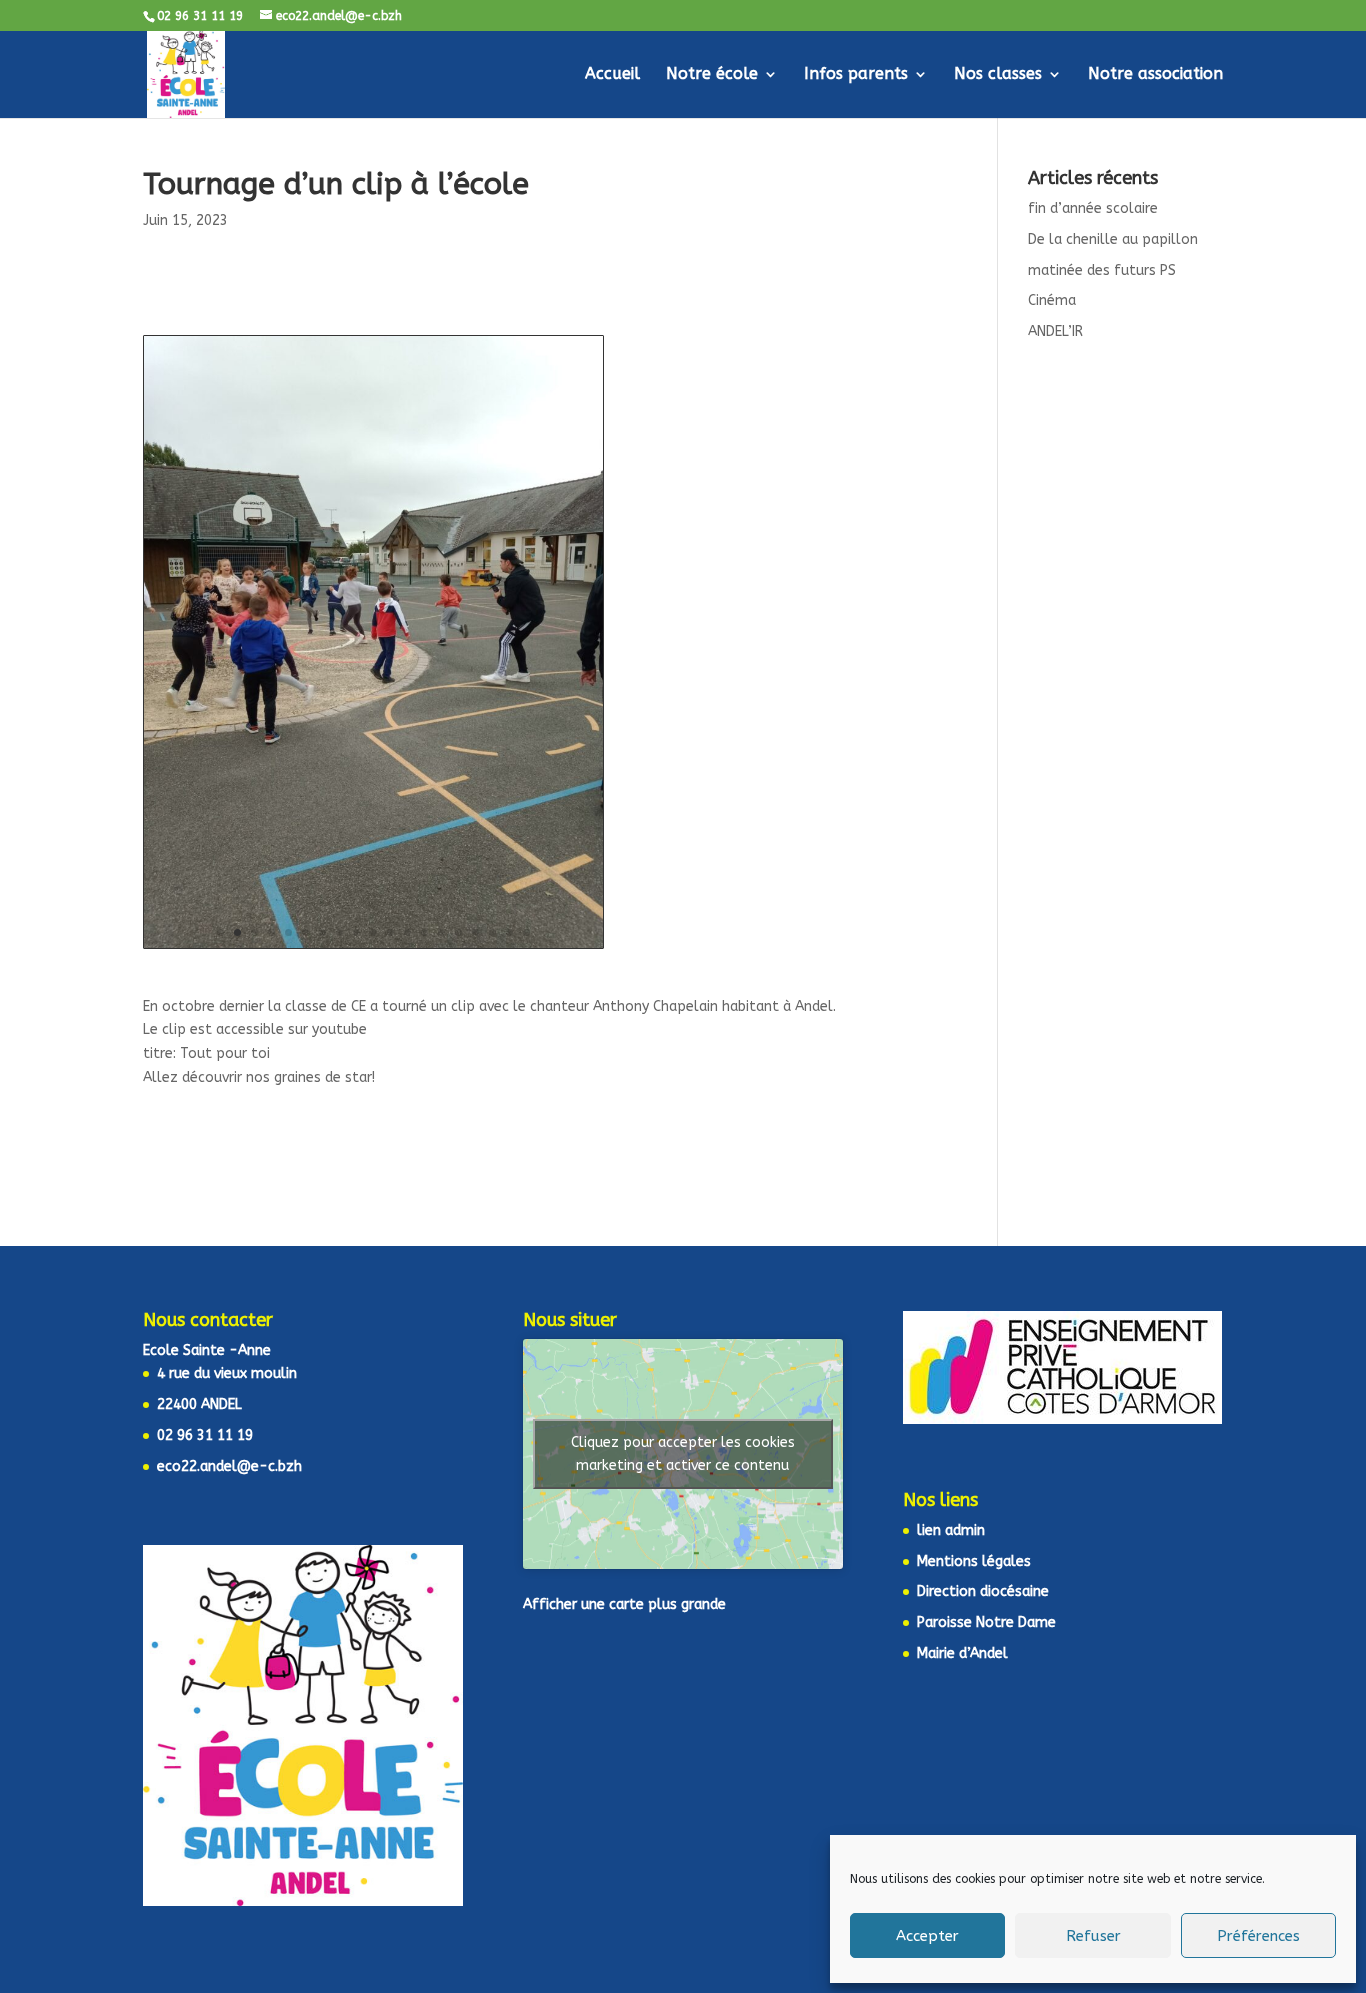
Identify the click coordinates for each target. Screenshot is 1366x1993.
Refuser (1093, 1936)
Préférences (1258, 1936)
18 (509, 932)
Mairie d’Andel (962, 1653)
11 (390, 932)
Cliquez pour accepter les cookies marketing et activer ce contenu (683, 1454)
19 (526, 932)
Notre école (712, 75)
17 (492, 932)
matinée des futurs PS (1102, 270)
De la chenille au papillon (1113, 239)
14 (441, 932)
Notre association (1155, 75)
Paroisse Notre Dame (986, 1622)
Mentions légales (974, 1561)
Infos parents (856, 75)
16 (475, 932)
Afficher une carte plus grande (624, 1604)
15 (458, 932)
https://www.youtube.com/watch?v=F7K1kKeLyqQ (536, 1029)
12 (407, 932)
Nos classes (998, 75)
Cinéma (1052, 300)
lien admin (951, 1530)
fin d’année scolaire (1093, 208)
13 (424, 932)
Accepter (927, 1936)
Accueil (612, 75)
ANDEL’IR (1055, 331)
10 (373, 932)
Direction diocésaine (983, 1591)
